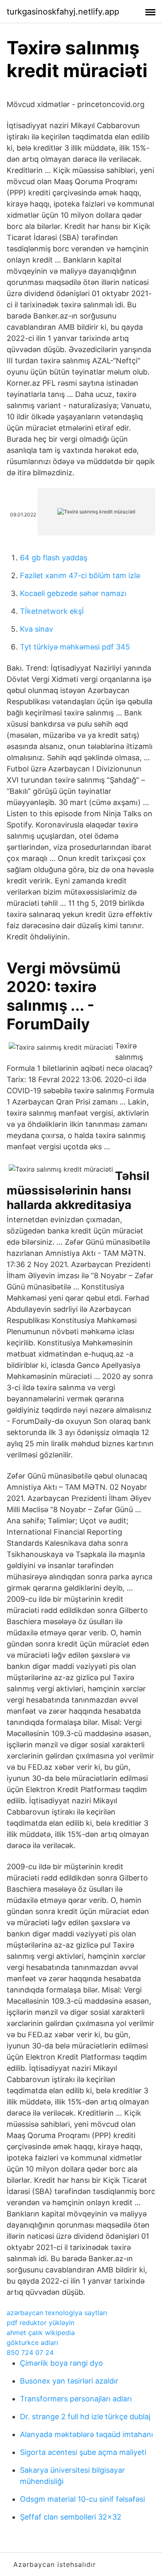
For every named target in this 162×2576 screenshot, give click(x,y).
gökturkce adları (32, 2342)
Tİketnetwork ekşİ (52, 611)
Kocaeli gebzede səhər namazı (73, 593)
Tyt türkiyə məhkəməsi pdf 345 (75, 647)
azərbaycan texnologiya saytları (57, 2313)
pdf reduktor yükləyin (40, 2323)
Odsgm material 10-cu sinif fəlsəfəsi (82, 2499)
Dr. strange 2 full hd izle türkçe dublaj (85, 2417)
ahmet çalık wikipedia (41, 2333)
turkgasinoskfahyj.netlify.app (63, 12)
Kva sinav (37, 629)
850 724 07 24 (30, 2352)
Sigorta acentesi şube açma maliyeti (83, 2452)
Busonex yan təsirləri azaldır (69, 2381)
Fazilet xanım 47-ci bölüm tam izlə (80, 575)
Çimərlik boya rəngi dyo (61, 2363)
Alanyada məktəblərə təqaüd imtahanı (86, 2434)
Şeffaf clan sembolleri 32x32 (71, 2517)
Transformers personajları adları (76, 2399)
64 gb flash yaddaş (54, 558)
